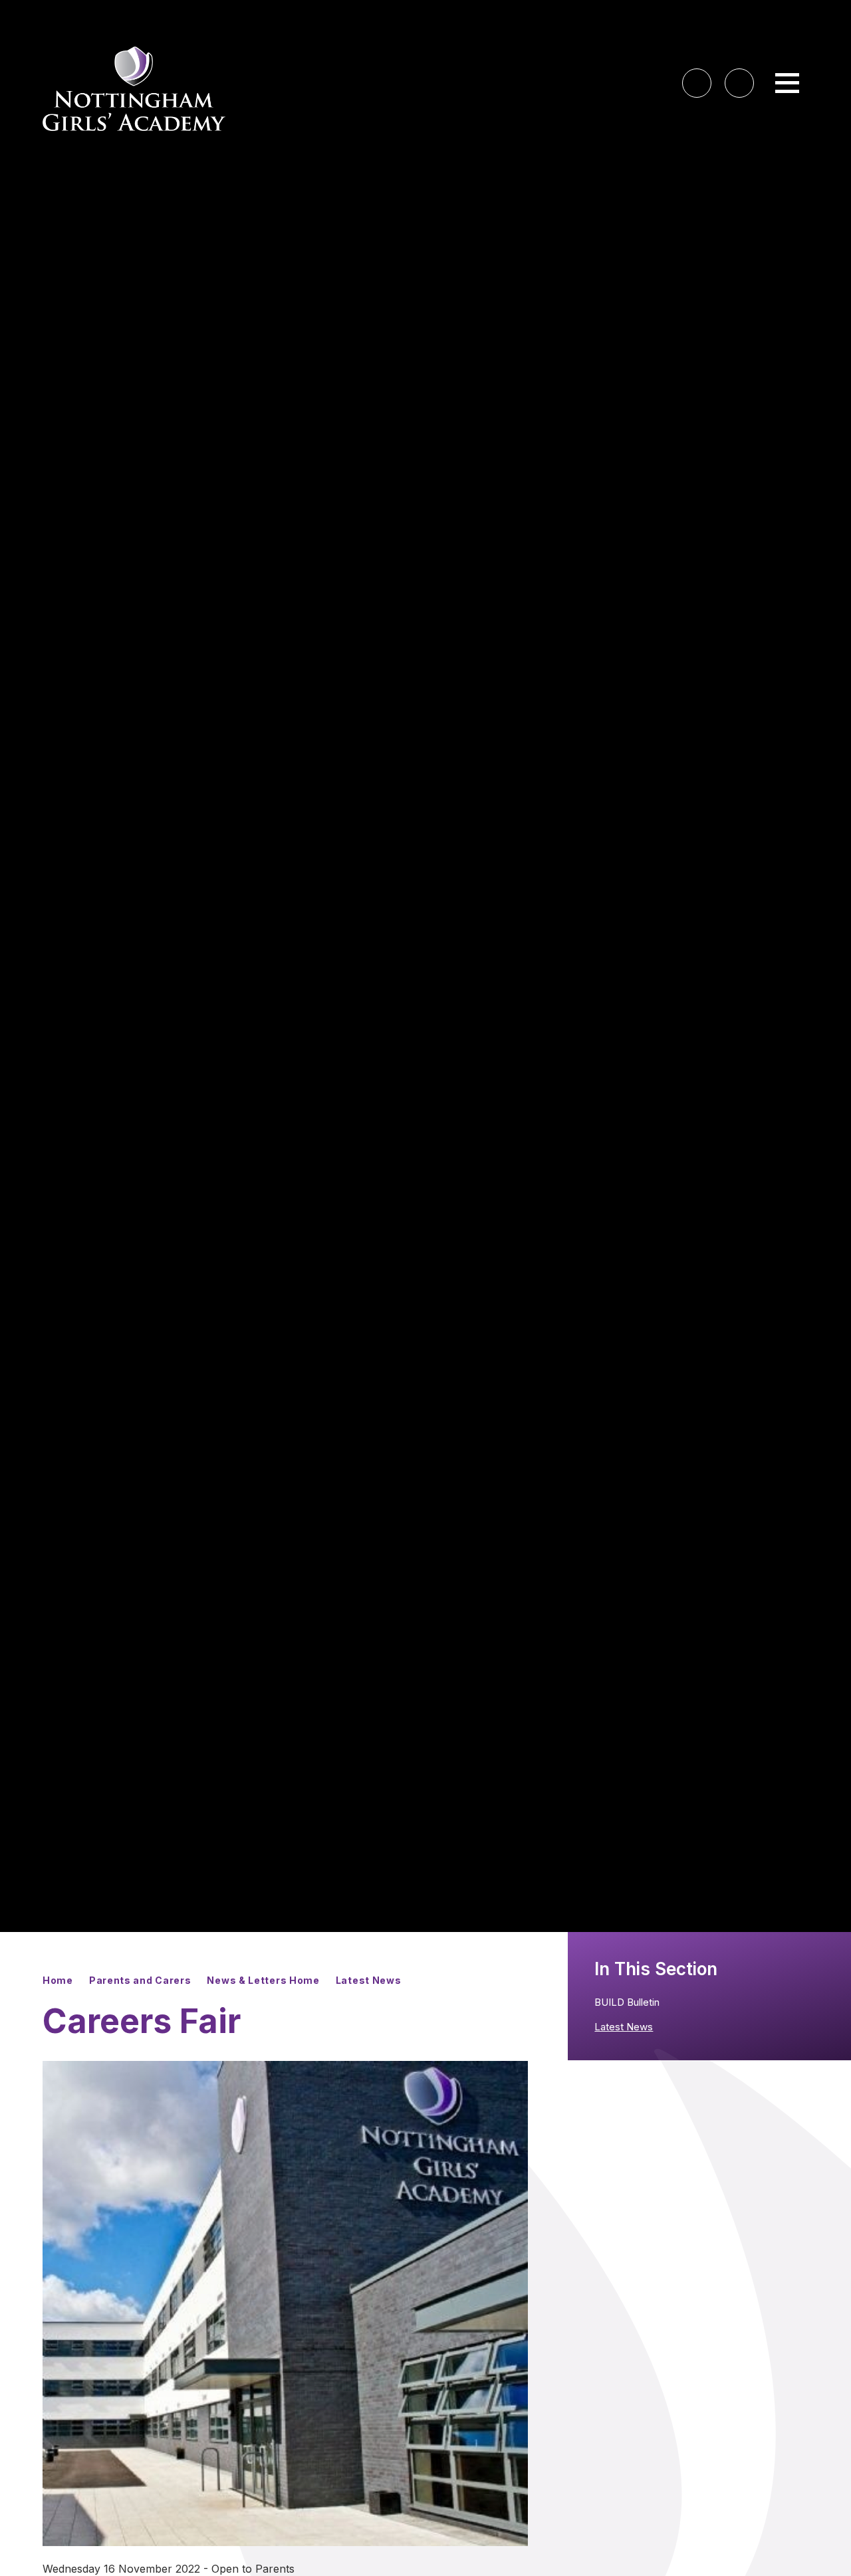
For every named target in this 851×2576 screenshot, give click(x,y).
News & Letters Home (263, 1980)
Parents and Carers (140, 1980)
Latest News (369, 1980)
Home (58, 1980)
